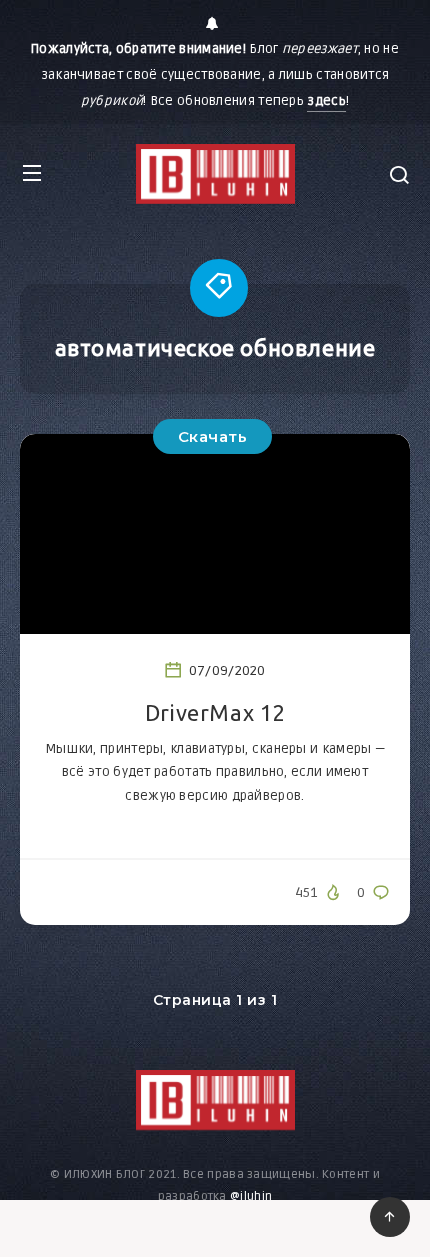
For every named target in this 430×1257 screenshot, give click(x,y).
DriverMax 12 (215, 712)
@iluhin (251, 1196)
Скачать (213, 436)
